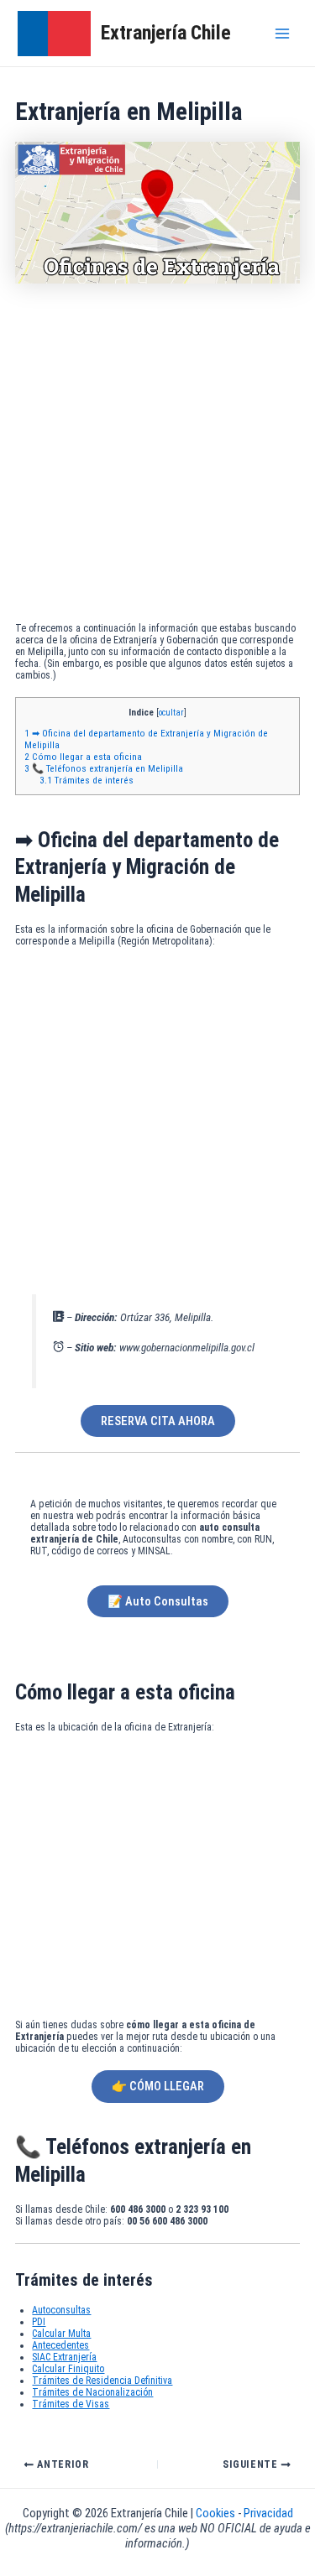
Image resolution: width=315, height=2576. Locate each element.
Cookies (217, 2513)
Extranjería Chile (166, 33)
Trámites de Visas (71, 2404)
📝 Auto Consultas (158, 1601)
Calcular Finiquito (68, 2369)
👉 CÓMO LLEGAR (158, 2086)
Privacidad (268, 2513)
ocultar (171, 713)
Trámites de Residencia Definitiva (102, 2381)
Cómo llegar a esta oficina (83, 757)
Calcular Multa (61, 2334)
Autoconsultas (61, 2310)
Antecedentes (60, 2345)
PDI (39, 2322)
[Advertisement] (157, 457)
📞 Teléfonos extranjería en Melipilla (104, 768)
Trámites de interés (87, 780)
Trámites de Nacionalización (92, 2392)
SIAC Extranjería (64, 2357)
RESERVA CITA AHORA (158, 1421)
